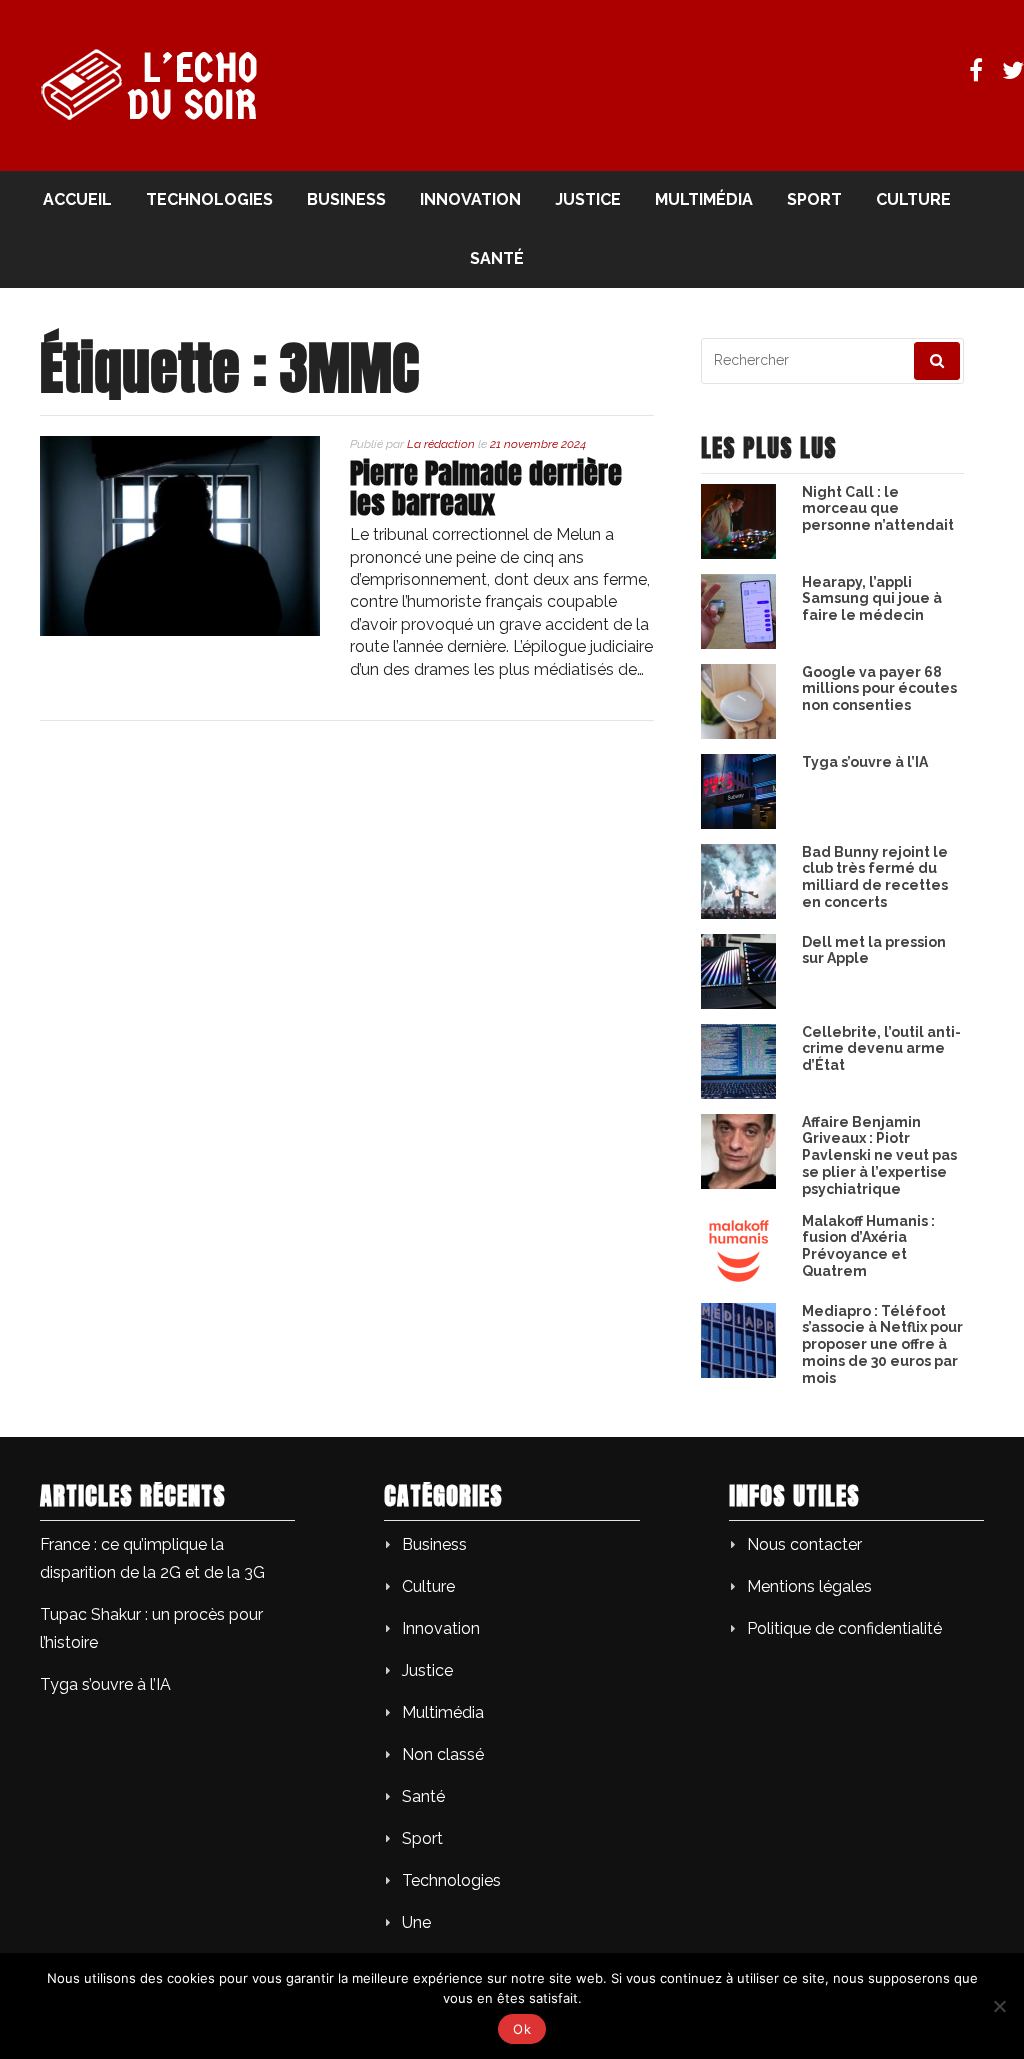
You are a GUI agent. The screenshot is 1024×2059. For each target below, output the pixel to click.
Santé (497, 258)
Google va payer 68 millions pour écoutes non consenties (879, 689)
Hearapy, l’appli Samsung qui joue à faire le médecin (872, 599)
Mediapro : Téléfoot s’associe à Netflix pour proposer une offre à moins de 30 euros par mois (882, 1344)
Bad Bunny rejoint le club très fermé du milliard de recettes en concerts (875, 877)
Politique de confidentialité (844, 1628)
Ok (522, 2029)
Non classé (443, 1754)
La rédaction (441, 444)
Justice (588, 199)
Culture (913, 199)
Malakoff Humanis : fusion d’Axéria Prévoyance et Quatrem (868, 1246)
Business (346, 199)
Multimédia (704, 199)
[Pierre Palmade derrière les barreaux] (180, 630)
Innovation (470, 199)
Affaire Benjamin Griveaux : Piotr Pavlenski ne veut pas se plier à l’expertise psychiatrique (879, 1155)
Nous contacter (804, 1544)
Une (416, 1922)
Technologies (209, 199)
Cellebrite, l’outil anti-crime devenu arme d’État (881, 1049)
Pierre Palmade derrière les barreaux (486, 488)
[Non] (999, 2006)
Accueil (77, 199)
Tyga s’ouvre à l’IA (865, 762)
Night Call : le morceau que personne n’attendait (878, 509)
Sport (814, 199)
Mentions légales (809, 1586)
